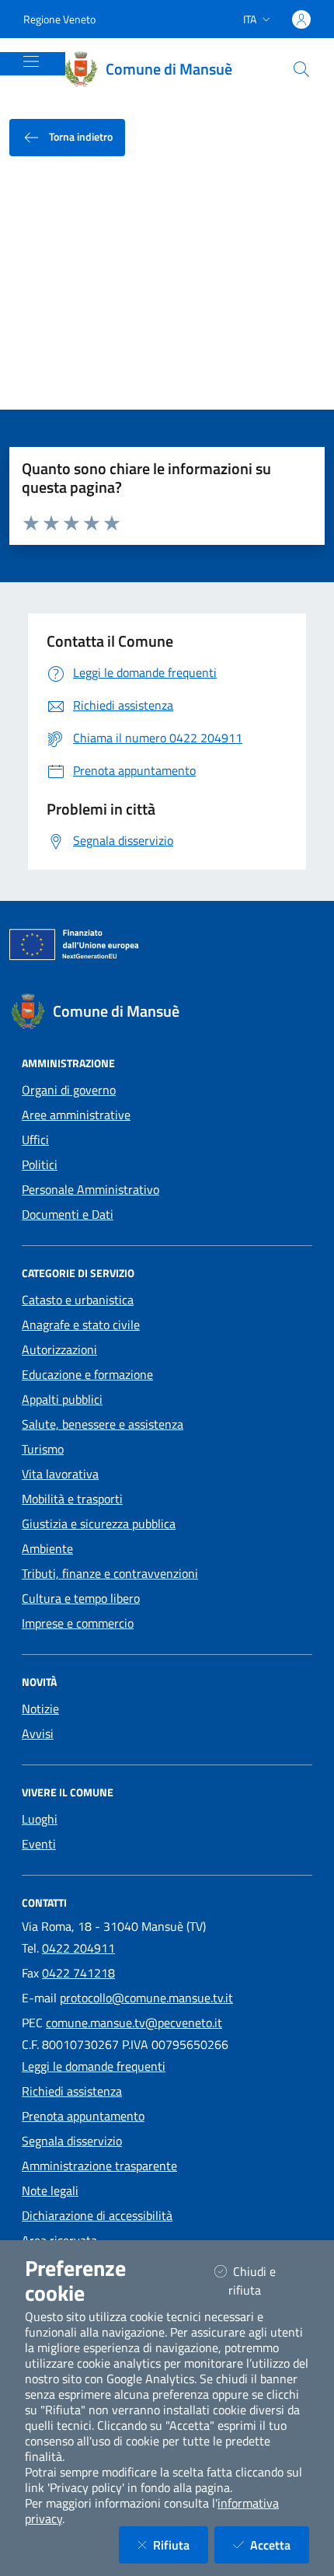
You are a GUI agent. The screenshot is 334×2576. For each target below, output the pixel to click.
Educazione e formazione (87, 1374)
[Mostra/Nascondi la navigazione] (31, 61)
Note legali (50, 2190)
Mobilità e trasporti (72, 1499)
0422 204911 (78, 1948)
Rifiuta (181, 2545)
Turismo (43, 1449)
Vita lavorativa (60, 1474)
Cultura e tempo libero (81, 1598)
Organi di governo (69, 1090)
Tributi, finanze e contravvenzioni (110, 1573)
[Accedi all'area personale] (301, 19)
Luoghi (40, 1819)
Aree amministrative (76, 1115)
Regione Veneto (59, 19)
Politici (40, 1164)
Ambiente (47, 1548)
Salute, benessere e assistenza (103, 1424)
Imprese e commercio (78, 1623)
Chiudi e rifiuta (264, 2281)
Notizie (40, 1709)
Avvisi (38, 1733)
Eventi (39, 1844)
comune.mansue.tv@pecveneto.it (134, 2023)
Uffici (35, 1140)
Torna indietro (80, 136)
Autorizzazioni (59, 1349)
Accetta (280, 2545)
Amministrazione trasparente (99, 2166)
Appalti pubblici (62, 1399)
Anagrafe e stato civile (81, 1325)
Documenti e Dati (68, 1214)
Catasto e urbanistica (78, 1300)
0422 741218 (78, 1973)
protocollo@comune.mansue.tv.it (146, 1998)
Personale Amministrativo (90, 1189)
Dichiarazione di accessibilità (97, 2215)
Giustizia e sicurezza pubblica (99, 1524)
